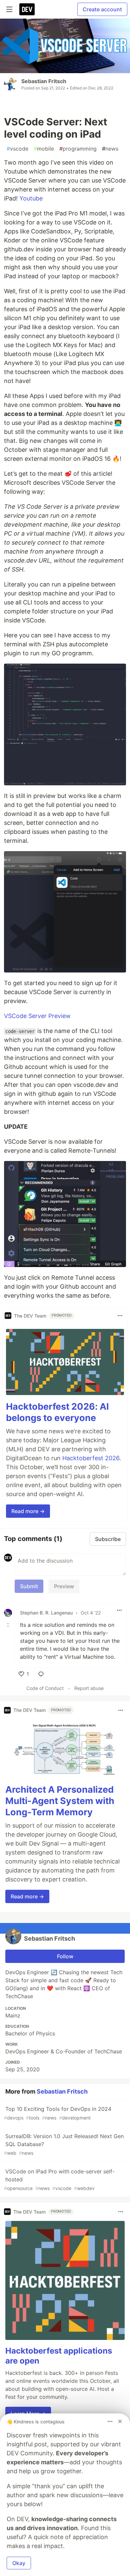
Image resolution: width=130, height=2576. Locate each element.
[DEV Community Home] (27, 9)
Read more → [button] (28, 1511)
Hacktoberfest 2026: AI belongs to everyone (57, 1412)
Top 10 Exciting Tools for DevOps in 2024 (58, 2113)
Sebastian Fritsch (44, 81)
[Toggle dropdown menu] (120, 1316)
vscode (17, 149)
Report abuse (89, 1688)
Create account (102, 9)
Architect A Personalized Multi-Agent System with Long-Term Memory (60, 1801)
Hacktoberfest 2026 (91, 1458)
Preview (64, 1586)
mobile (44, 149)
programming (78, 149)
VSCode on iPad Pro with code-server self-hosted (59, 2180)
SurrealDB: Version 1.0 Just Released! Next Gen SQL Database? (64, 2144)
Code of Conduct (45, 1688)
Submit (29, 1586)
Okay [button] (19, 2563)
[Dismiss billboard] (120, 2421)
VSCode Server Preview (37, 1016)
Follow (65, 1956)
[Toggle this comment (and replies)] (9, 1625)
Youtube (31, 198)
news (110, 149)
